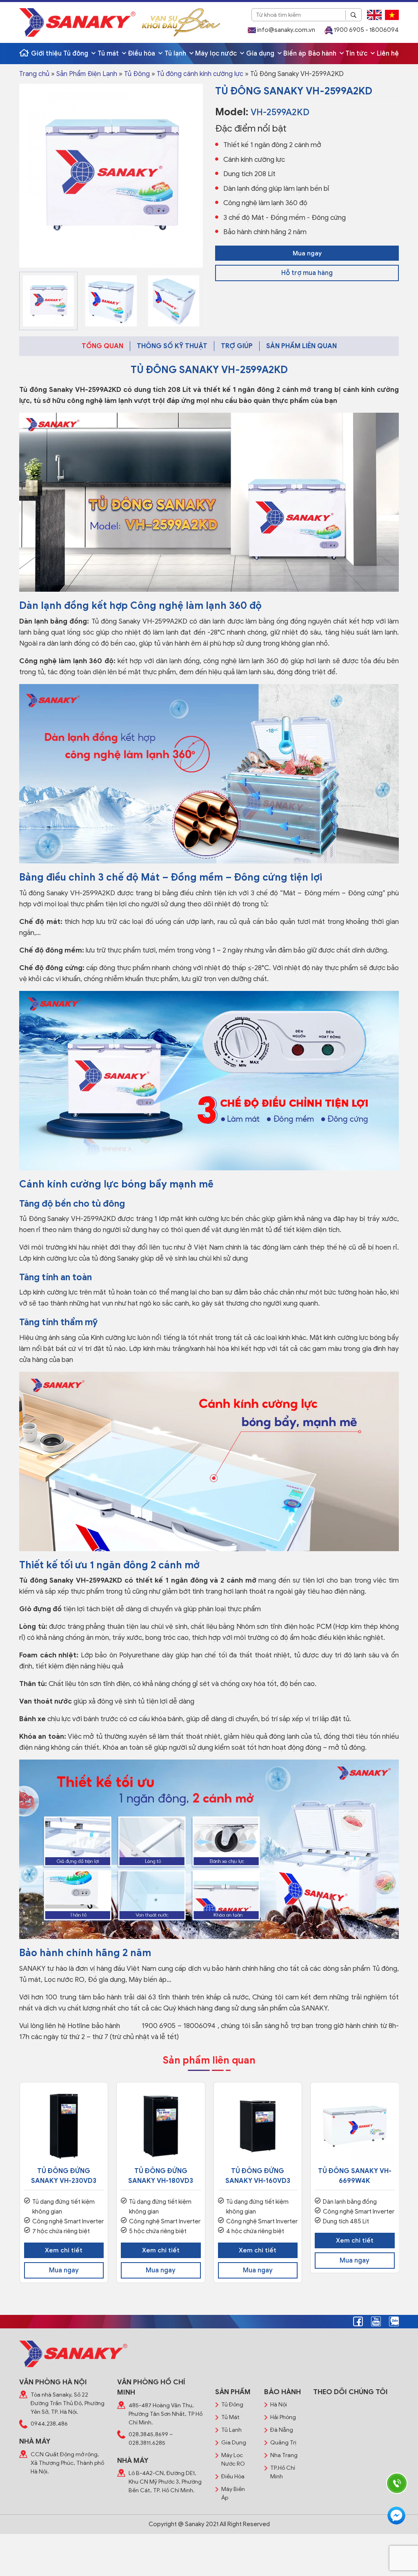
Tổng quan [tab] (102, 346)
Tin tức (357, 54)
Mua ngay (307, 253)
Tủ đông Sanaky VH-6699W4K (355, 2176)
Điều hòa (142, 54)
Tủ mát (109, 54)
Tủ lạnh (176, 54)
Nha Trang (284, 2455)
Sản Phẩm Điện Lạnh (87, 74)
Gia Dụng (234, 2443)
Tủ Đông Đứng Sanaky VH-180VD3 (161, 2176)
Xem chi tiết (64, 2250)
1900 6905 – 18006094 (179, 2026)
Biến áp (295, 54)
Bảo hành (323, 54)
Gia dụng (261, 54)
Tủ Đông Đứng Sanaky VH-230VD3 (64, 2176)
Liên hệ (388, 54)
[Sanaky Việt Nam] (77, 22)
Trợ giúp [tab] (237, 346)
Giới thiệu (46, 54)
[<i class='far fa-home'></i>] (24, 54)
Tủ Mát (230, 2417)
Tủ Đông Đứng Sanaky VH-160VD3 (258, 2176)
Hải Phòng (283, 2417)
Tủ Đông (137, 74)
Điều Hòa (233, 2476)
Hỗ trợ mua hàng (307, 273)
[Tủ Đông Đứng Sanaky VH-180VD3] (161, 2127)
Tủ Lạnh (231, 2430)
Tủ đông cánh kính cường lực (200, 74)
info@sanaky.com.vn (286, 30)
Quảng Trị (283, 2443)
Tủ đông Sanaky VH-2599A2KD (70, 390)
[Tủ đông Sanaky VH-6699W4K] (355, 2127)
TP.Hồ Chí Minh (283, 2472)
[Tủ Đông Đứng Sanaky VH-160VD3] (258, 2127)
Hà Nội (279, 2405)
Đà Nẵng (282, 2430)
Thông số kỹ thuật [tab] (172, 346)
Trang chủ (34, 74)
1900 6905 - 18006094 (366, 30)
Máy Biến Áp (233, 2493)
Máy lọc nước (217, 54)
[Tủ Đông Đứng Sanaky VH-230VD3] (64, 2127)
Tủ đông (77, 54)
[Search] (354, 15)
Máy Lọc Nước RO (233, 2460)
